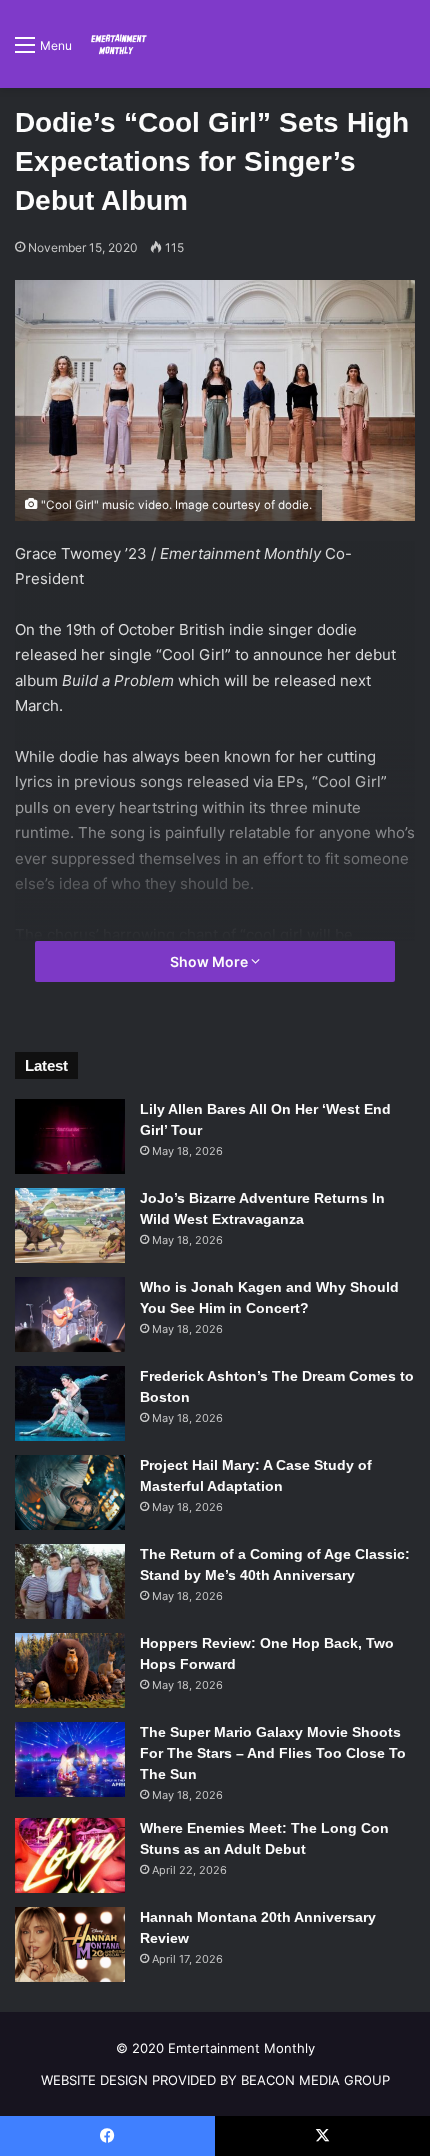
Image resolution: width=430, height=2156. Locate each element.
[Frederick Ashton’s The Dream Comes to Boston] (70, 1403)
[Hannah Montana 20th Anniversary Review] (70, 1944)
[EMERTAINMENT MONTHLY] (117, 44)
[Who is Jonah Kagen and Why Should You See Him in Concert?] (70, 1314)
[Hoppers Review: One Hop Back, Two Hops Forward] (70, 1670)
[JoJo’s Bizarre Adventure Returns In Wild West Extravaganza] (70, 1225)
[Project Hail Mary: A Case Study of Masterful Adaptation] (70, 1492)
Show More (210, 961)
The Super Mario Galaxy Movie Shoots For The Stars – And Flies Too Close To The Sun (273, 1753)
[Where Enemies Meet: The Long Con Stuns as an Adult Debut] (70, 1855)
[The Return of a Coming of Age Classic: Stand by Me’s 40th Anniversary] (70, 1581)
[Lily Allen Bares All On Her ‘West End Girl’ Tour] (70, 1136)
